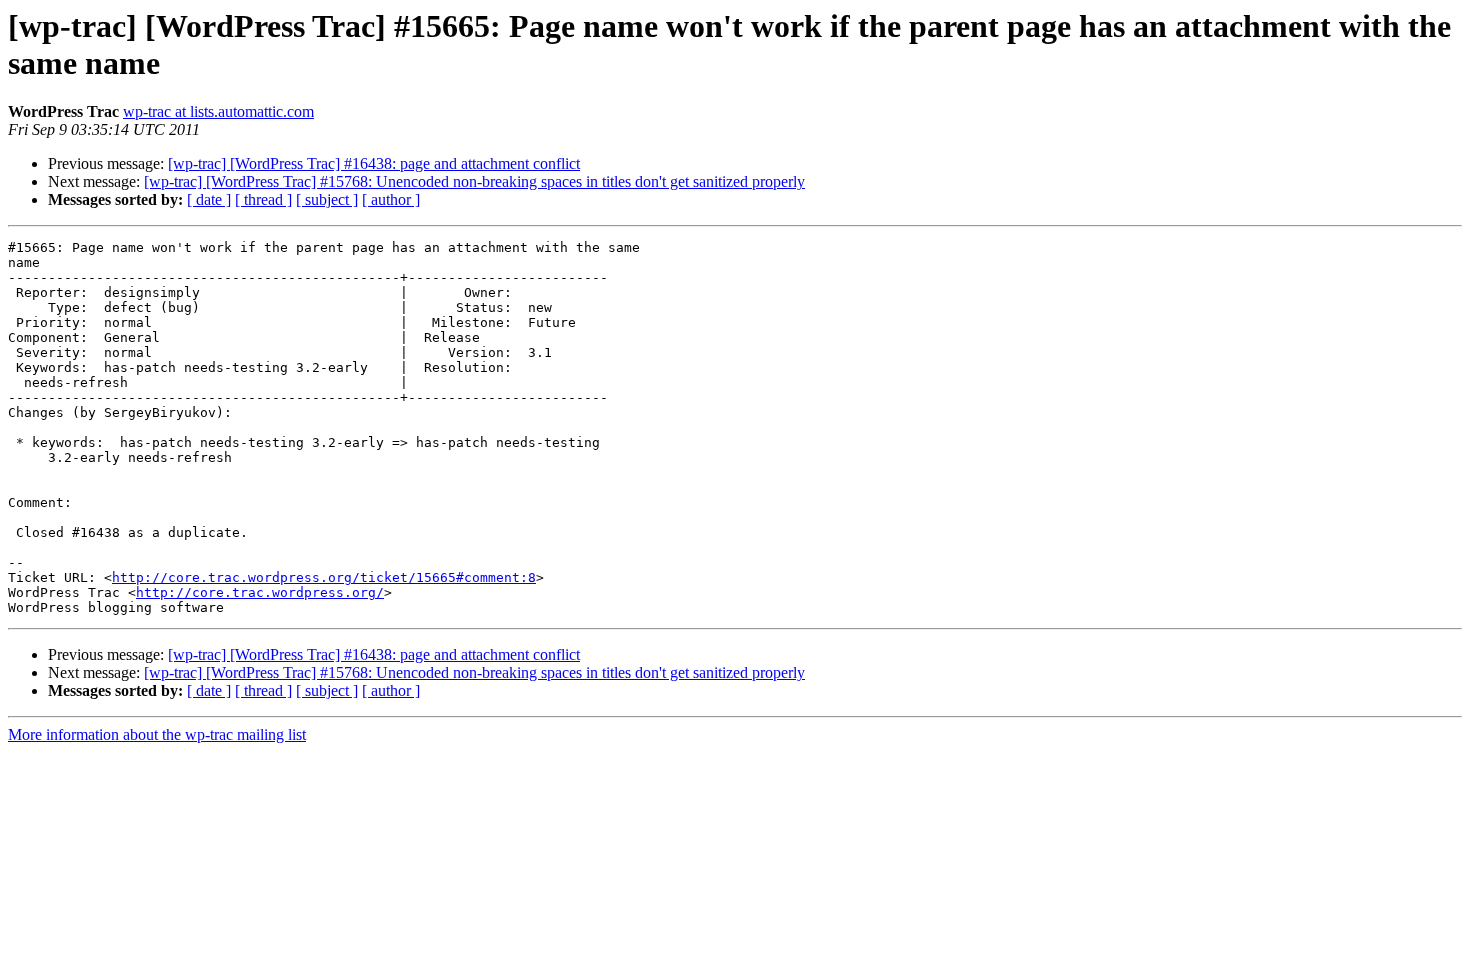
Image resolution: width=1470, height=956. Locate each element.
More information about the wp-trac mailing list (157, 734)
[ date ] (209, 199)
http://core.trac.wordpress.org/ (260, 592)
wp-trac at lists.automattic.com (218, 111)
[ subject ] (327, 199)
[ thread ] (263, 199)
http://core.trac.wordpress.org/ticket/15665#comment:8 (324, 577)
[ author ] (391, 199)
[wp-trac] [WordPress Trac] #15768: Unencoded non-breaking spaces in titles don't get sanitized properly (474, 181)
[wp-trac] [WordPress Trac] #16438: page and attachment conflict (374, 163)
